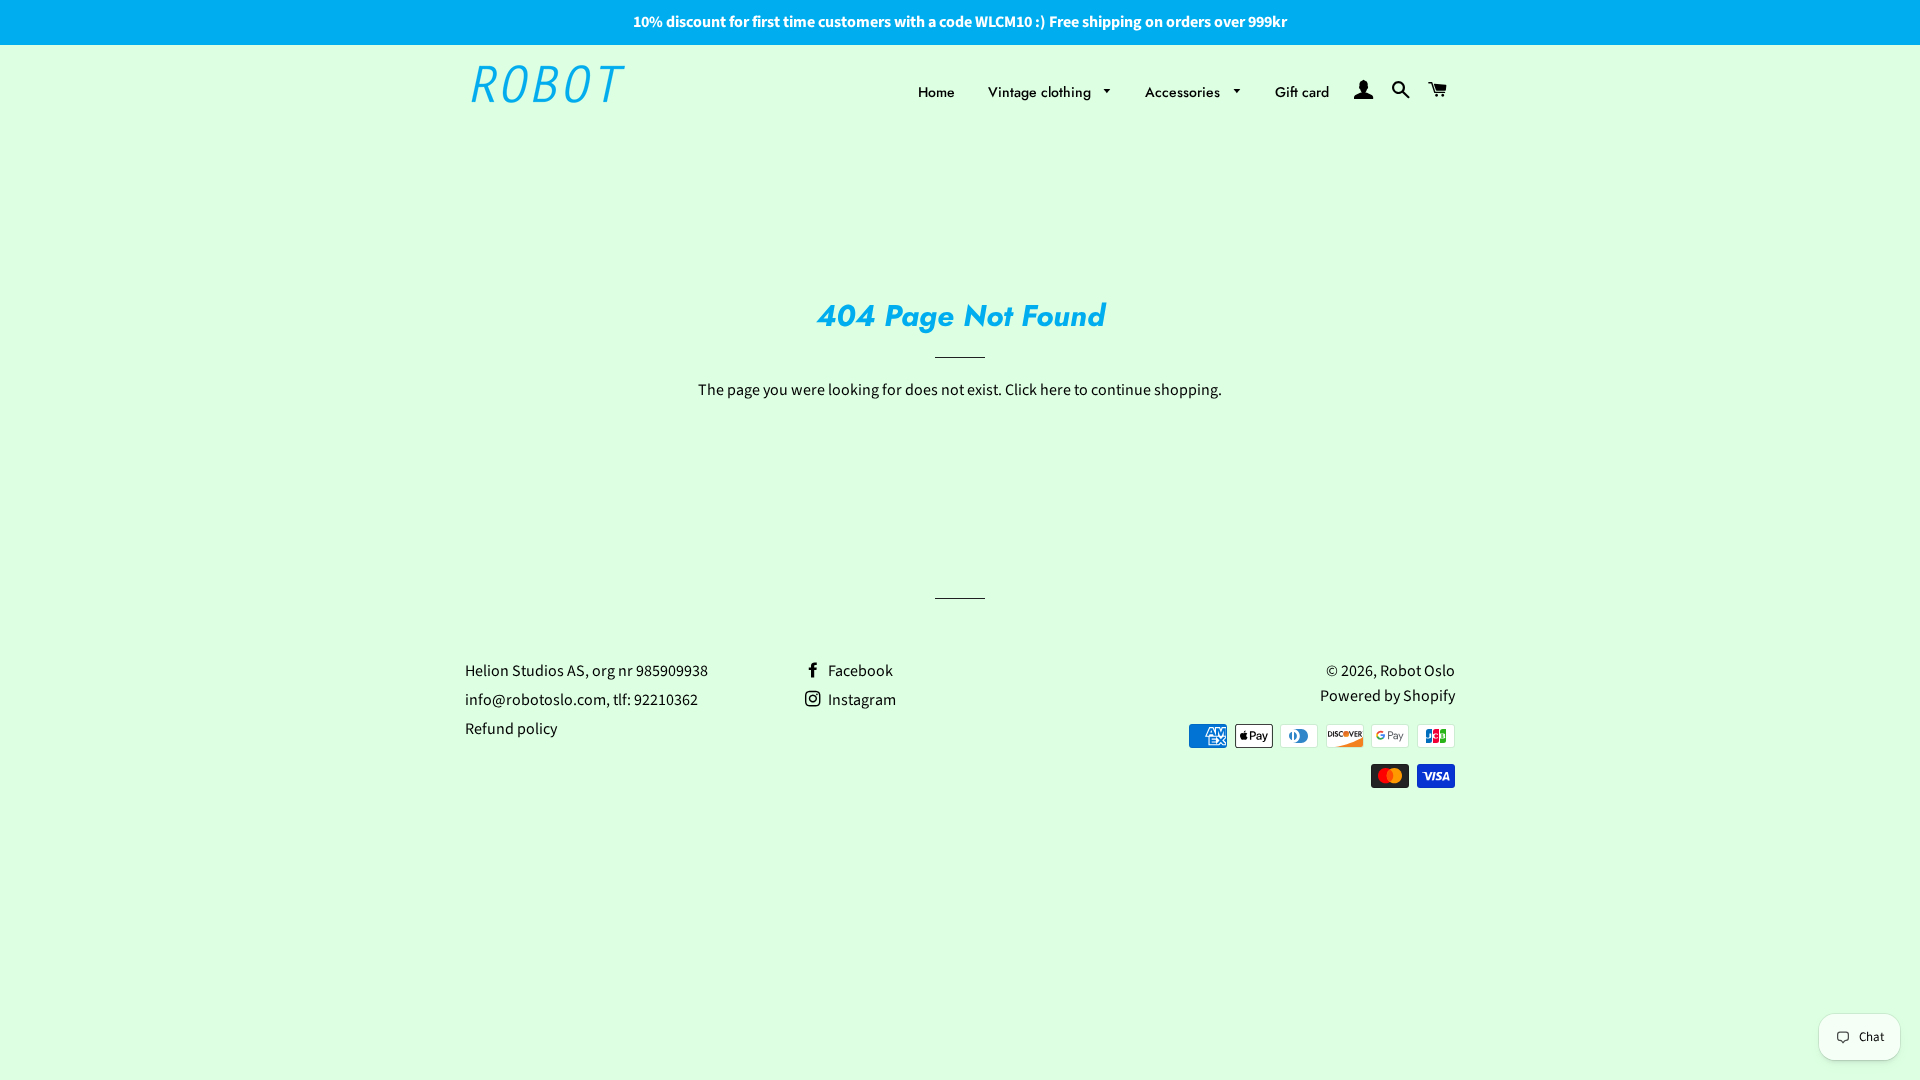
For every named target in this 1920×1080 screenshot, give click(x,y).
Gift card (1302, 92)
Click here (1038, 390)
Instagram (860, 700)
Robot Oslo (1417, 671)
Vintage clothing (1041, 92)
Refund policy (511, 729)
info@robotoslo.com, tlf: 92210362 (581, 700)
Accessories (1184, 92)
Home (936, 92)
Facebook (859, 671)
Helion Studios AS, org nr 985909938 (586, 671)
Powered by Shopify (1387, 696)
